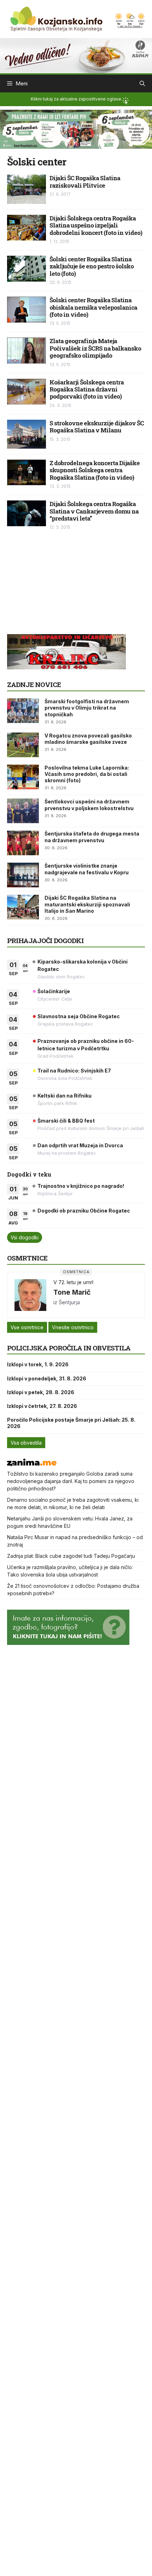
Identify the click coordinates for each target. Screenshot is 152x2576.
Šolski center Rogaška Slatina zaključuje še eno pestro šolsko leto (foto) (92, 266)
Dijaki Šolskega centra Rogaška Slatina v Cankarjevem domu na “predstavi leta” (94, 511)
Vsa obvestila (26, 1443)
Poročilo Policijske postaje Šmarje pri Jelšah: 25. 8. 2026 (71, 1423)
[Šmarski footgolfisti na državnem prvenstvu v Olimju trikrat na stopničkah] (23, 711)
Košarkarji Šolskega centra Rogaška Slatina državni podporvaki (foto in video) (87, 389)
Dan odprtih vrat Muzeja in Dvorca (80, 1145)
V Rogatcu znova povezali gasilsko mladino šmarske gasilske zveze (88, 739)
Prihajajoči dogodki (45, 940)
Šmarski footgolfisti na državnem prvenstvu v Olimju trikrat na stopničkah (87, 708)
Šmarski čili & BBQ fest (66, 1121)
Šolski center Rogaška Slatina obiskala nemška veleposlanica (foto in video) (93, 307)
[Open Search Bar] (142, 84)
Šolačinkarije (54, 991)
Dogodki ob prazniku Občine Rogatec (84, 1211)
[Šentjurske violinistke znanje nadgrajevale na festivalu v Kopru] (23, 875)
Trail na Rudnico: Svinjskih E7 (74, 1071)
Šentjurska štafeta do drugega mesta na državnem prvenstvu (92, 837)
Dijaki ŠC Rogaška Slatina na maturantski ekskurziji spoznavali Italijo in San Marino (87, 904)
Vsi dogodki (25, 1237)
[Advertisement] (60, 586)
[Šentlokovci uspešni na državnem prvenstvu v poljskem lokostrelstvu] (23, 811)
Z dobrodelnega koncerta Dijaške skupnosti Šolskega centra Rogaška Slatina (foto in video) (95, 470)
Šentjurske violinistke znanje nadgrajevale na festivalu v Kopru (87, 869)
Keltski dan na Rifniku (65, 1096)
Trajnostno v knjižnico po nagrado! (81, 1186)
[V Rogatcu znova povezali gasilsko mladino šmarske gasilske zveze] (23, 745)
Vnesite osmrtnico (73, 1327)
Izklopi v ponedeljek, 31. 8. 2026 (47, 1378)
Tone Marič (72, 1292)
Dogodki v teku (29, 1174)
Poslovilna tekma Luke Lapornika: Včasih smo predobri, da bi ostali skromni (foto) (87, 774)
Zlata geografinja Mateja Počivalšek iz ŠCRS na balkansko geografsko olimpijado (95, 348)
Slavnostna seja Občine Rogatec (79, 1016)
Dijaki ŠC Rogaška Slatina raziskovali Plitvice (85, 181)
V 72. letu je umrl (73, 1282)
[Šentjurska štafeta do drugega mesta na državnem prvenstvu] (23, 843)
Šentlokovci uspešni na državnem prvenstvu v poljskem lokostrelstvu (89, 805)
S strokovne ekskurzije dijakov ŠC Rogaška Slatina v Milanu (97, 427)
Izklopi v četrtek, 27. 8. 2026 (42, 1406)
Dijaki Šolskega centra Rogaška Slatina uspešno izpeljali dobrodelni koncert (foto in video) (96, 225)
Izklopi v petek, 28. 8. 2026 (41, 1392)
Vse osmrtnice (27, 1327)
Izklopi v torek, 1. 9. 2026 (38, 1364)
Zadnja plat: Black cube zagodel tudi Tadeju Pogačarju (71, 1556)
